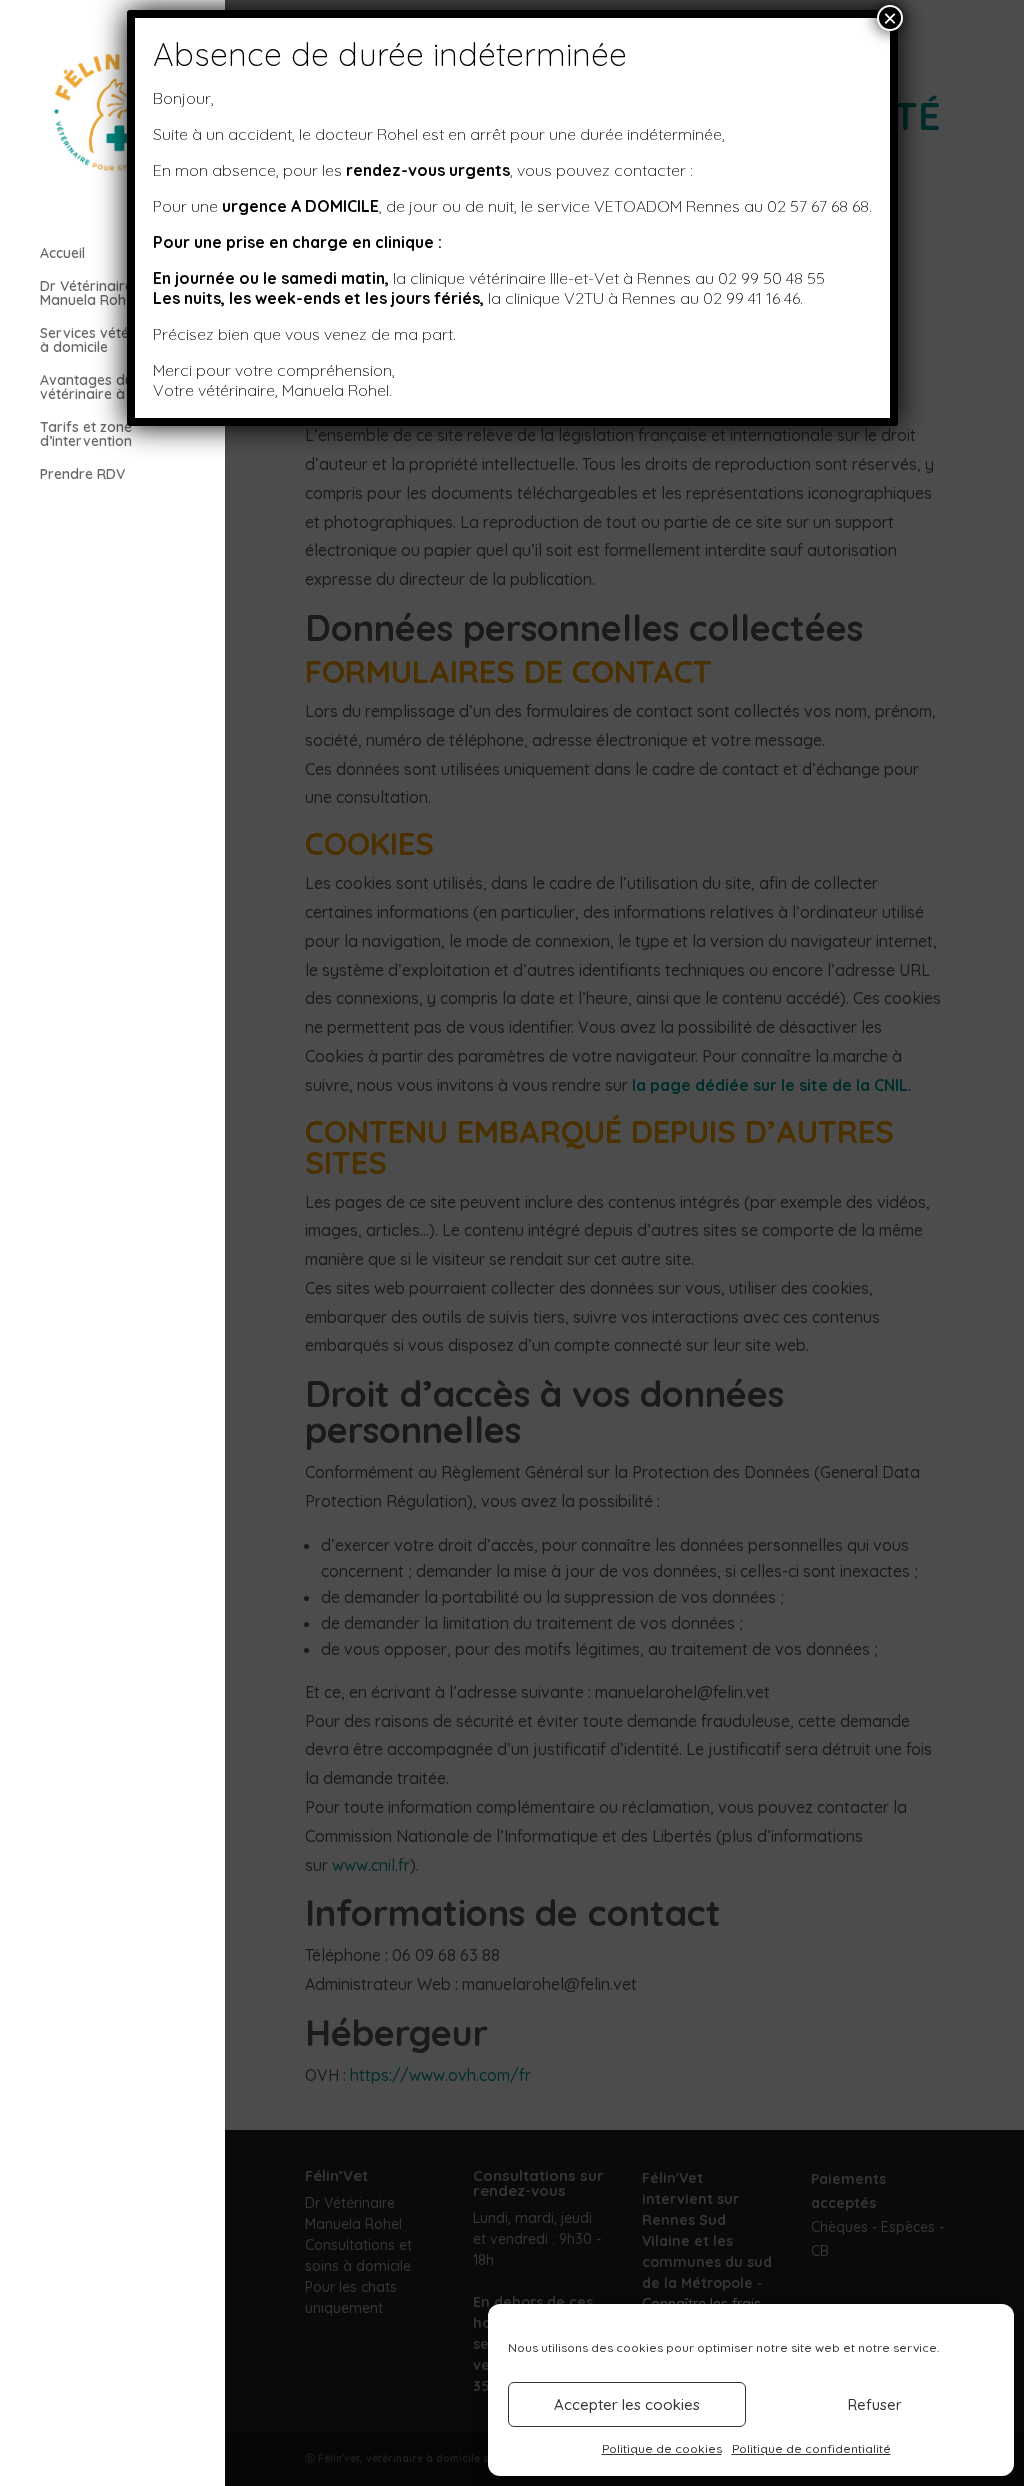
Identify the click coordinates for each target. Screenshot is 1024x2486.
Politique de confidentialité (811, 2448)
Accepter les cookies (627, 2404)
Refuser (875, 2404)
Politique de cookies (662, 2448)
